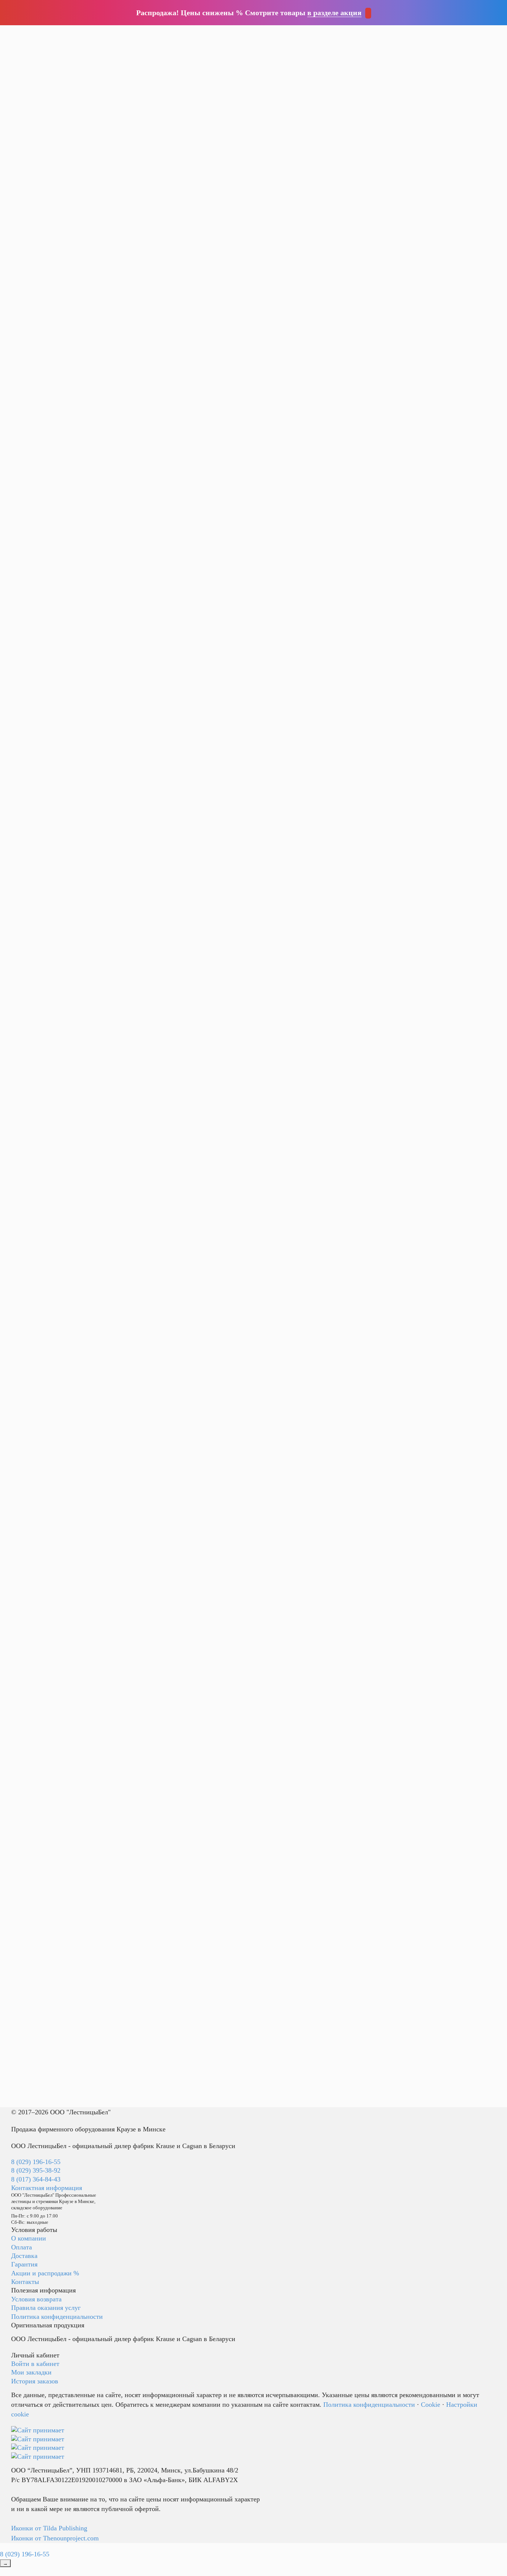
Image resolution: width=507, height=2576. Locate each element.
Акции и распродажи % (45, 2273)
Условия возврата (36, 2299)
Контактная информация (47, 2188)
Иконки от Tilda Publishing (49, 2528)
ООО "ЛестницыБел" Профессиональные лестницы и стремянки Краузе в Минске (210, 31)
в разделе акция (334, 13)
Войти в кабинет (35, 2364)
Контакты (25, 2282)
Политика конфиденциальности (57, 2317)
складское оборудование (203, 43)
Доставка (24, 2256)
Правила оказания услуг (46, 2308)
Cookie (431, 2405)
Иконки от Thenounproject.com (55, 2538)
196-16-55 (136, 27)
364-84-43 (136, 46)
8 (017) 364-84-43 (36, 2179)
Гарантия (24, 2264)
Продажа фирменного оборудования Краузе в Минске (88, 2129)
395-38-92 (136, 37)
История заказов (35, 2381)
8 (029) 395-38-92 (36, 2170)
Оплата (22, 2247)
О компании (29, 2238)
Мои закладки (31, 2372)
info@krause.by (146, 56)
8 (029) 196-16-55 (36, 2162)
